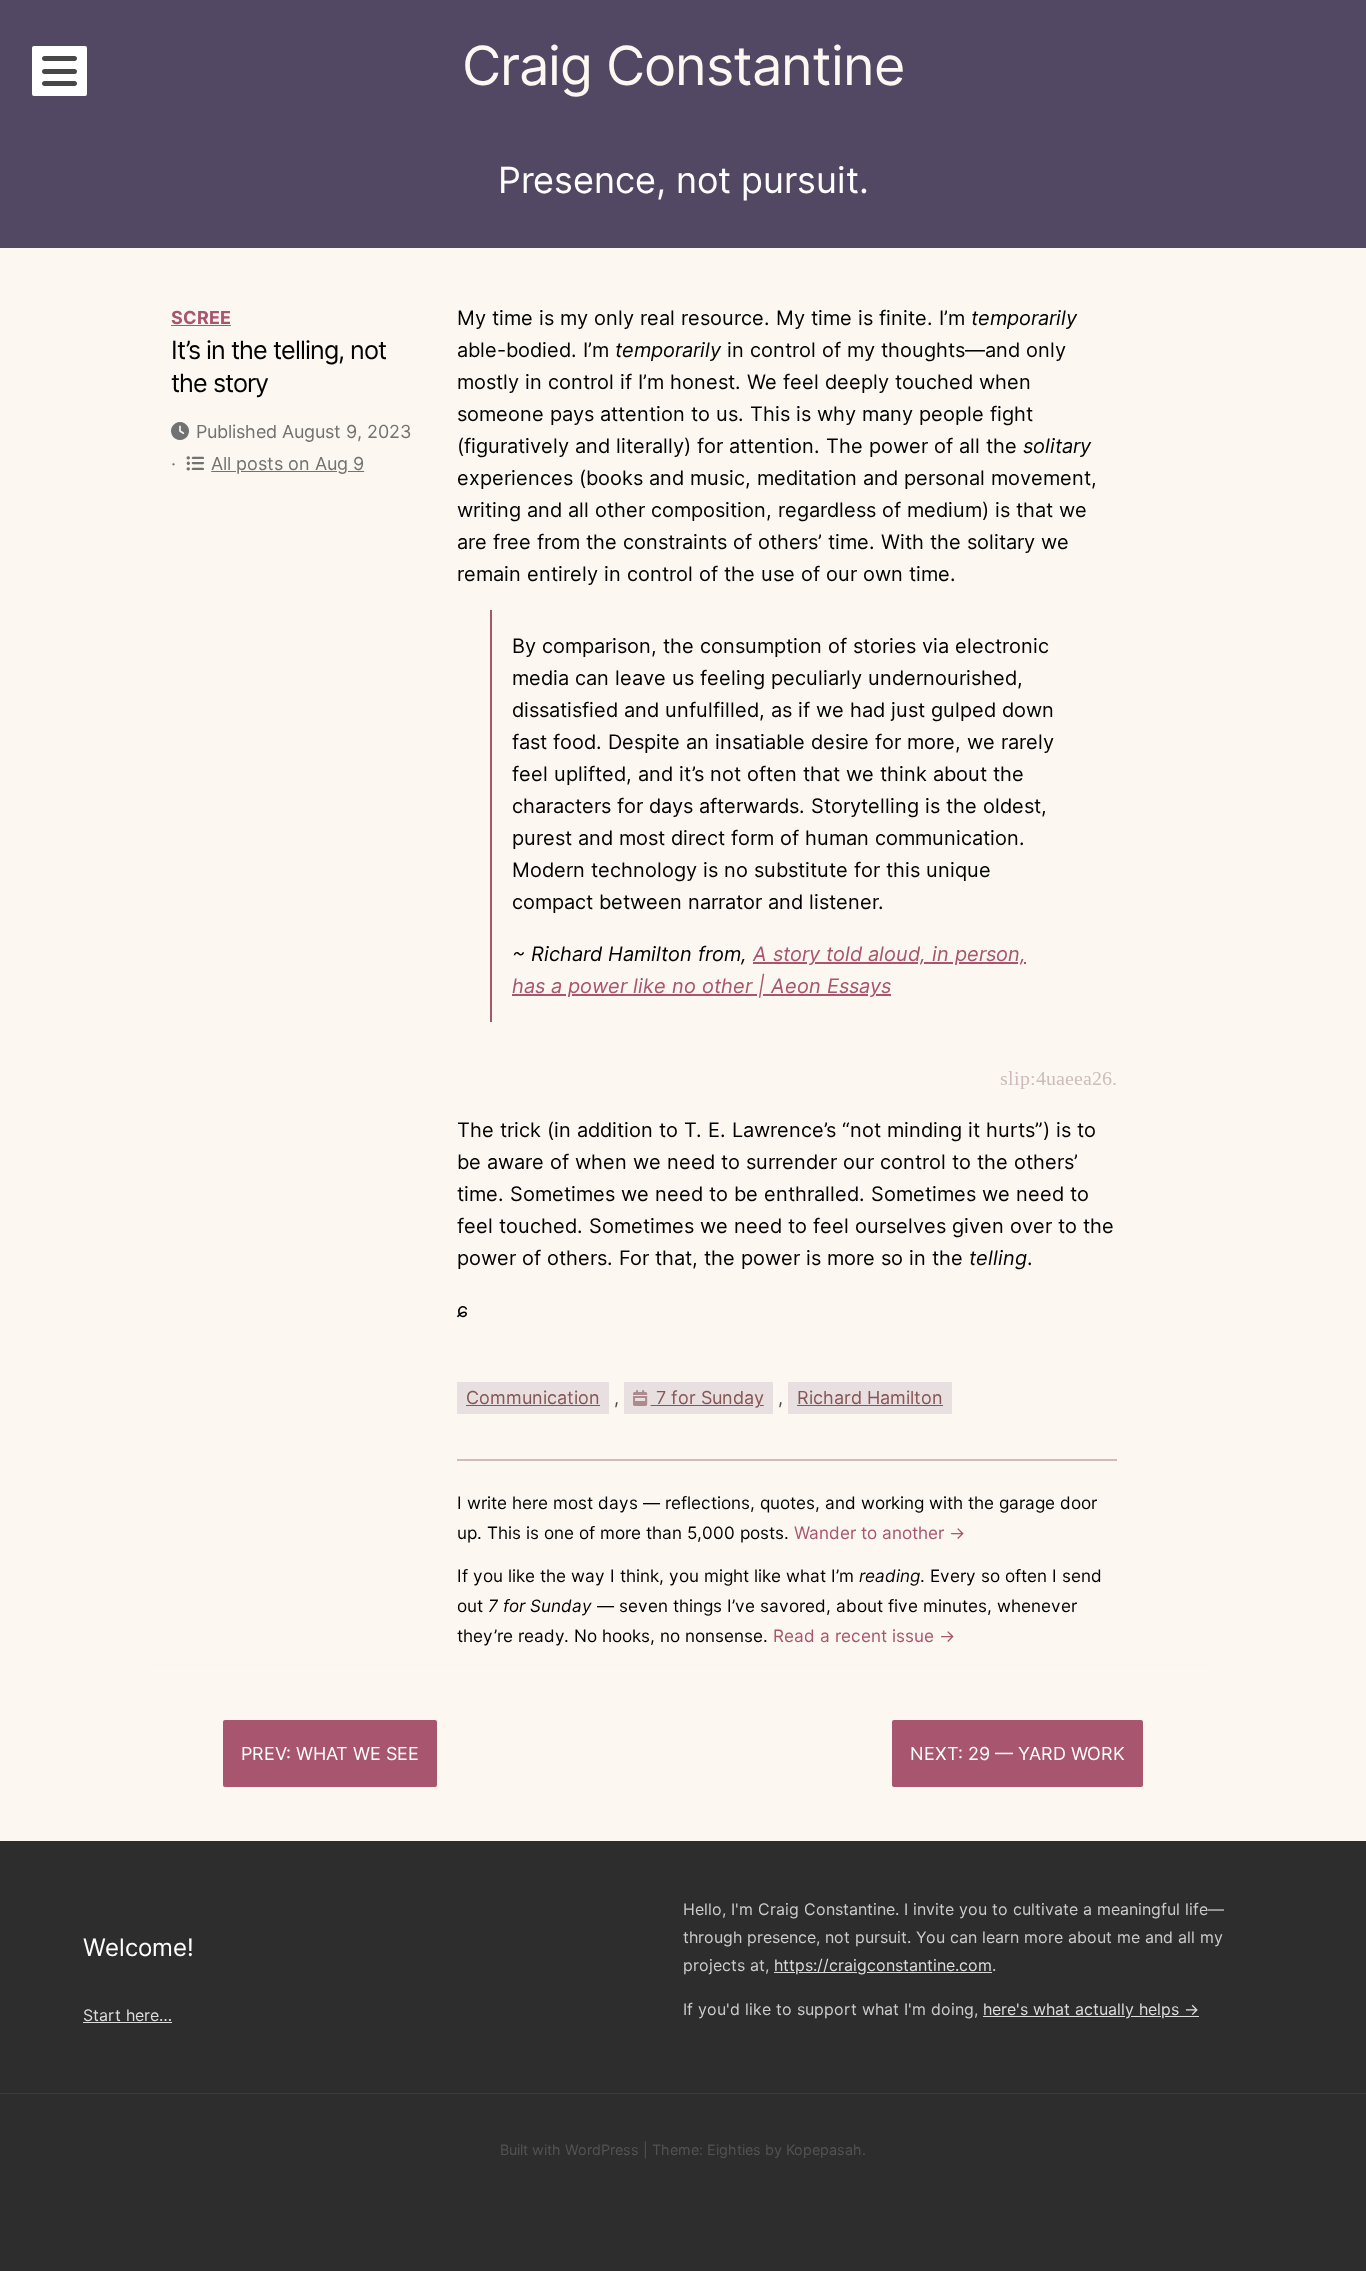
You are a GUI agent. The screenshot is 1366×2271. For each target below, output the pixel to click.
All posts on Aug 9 (287, 463)
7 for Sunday (707, 1397)
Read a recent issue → (864, 1635)
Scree (201, 317)
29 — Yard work (1046, 1753)
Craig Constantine (683, 65)
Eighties (734, 2149)
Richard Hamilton (870, 1397)
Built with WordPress (569, 2149)
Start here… (127, 2015)
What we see (357, 1753)
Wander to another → (879, 1532)
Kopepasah (824, 2149)
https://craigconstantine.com (883, 1965)
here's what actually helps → (1091, 2009)
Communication (533, 1397)
